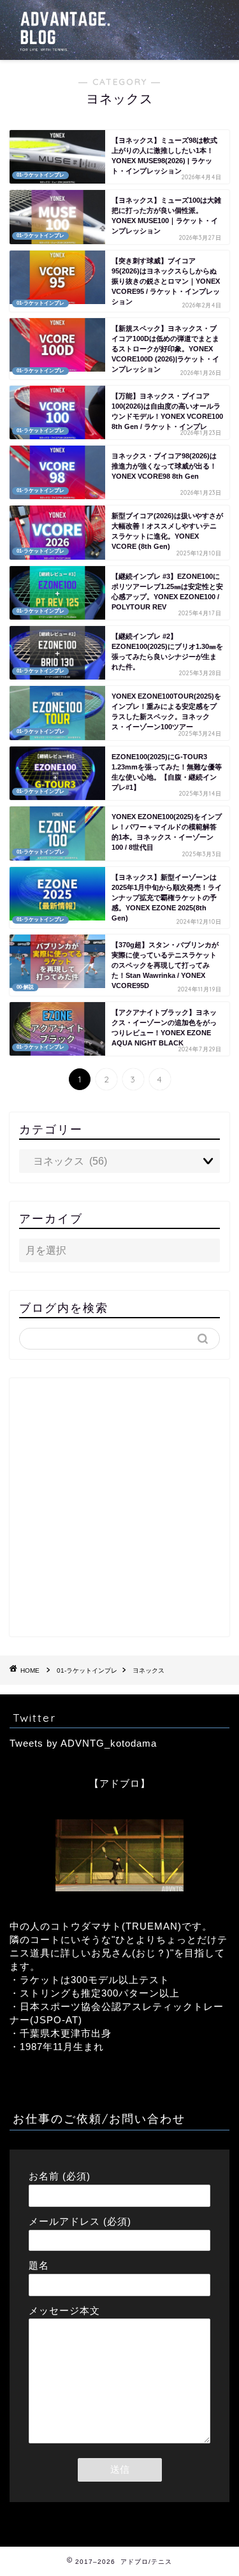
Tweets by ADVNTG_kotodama (83, 1743)
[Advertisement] (119, 1507)
